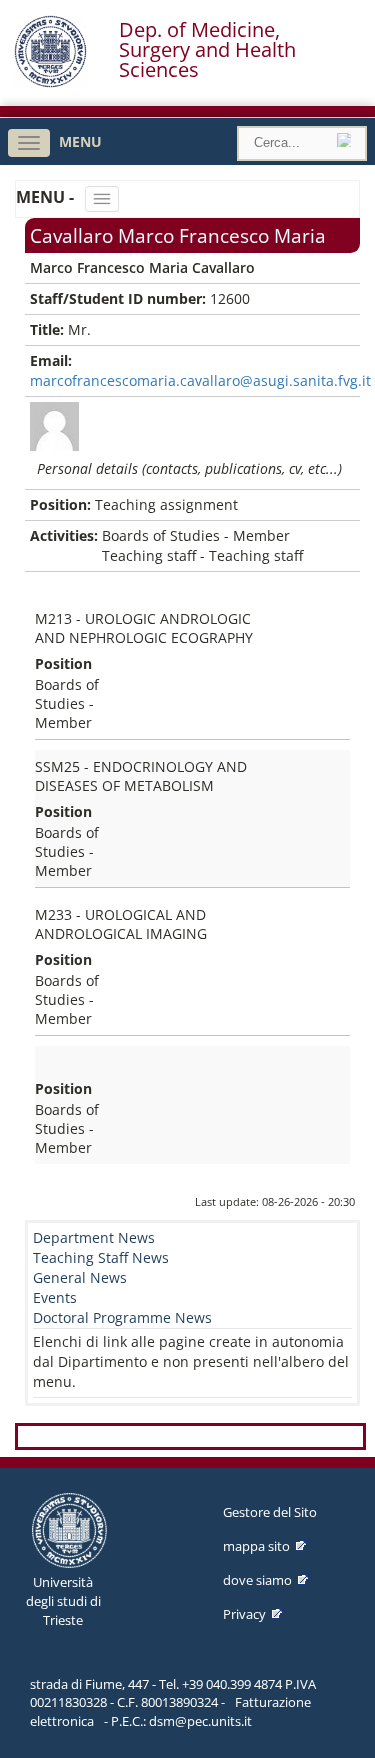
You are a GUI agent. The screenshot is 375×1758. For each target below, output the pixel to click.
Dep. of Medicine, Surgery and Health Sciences (207, 50)
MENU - (47, 197)
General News (80, 1277)
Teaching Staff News (101, 1257)
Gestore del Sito (270, 1512)
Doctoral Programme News (122, 1317)
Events (55, 1297)
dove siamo (257, 1580)
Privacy (244, 1614)
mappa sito (256, 1546)
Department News (94, 1237)
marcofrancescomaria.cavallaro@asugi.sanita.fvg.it (200, 380)
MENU (80, 141)
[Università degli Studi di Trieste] (50, 82)
